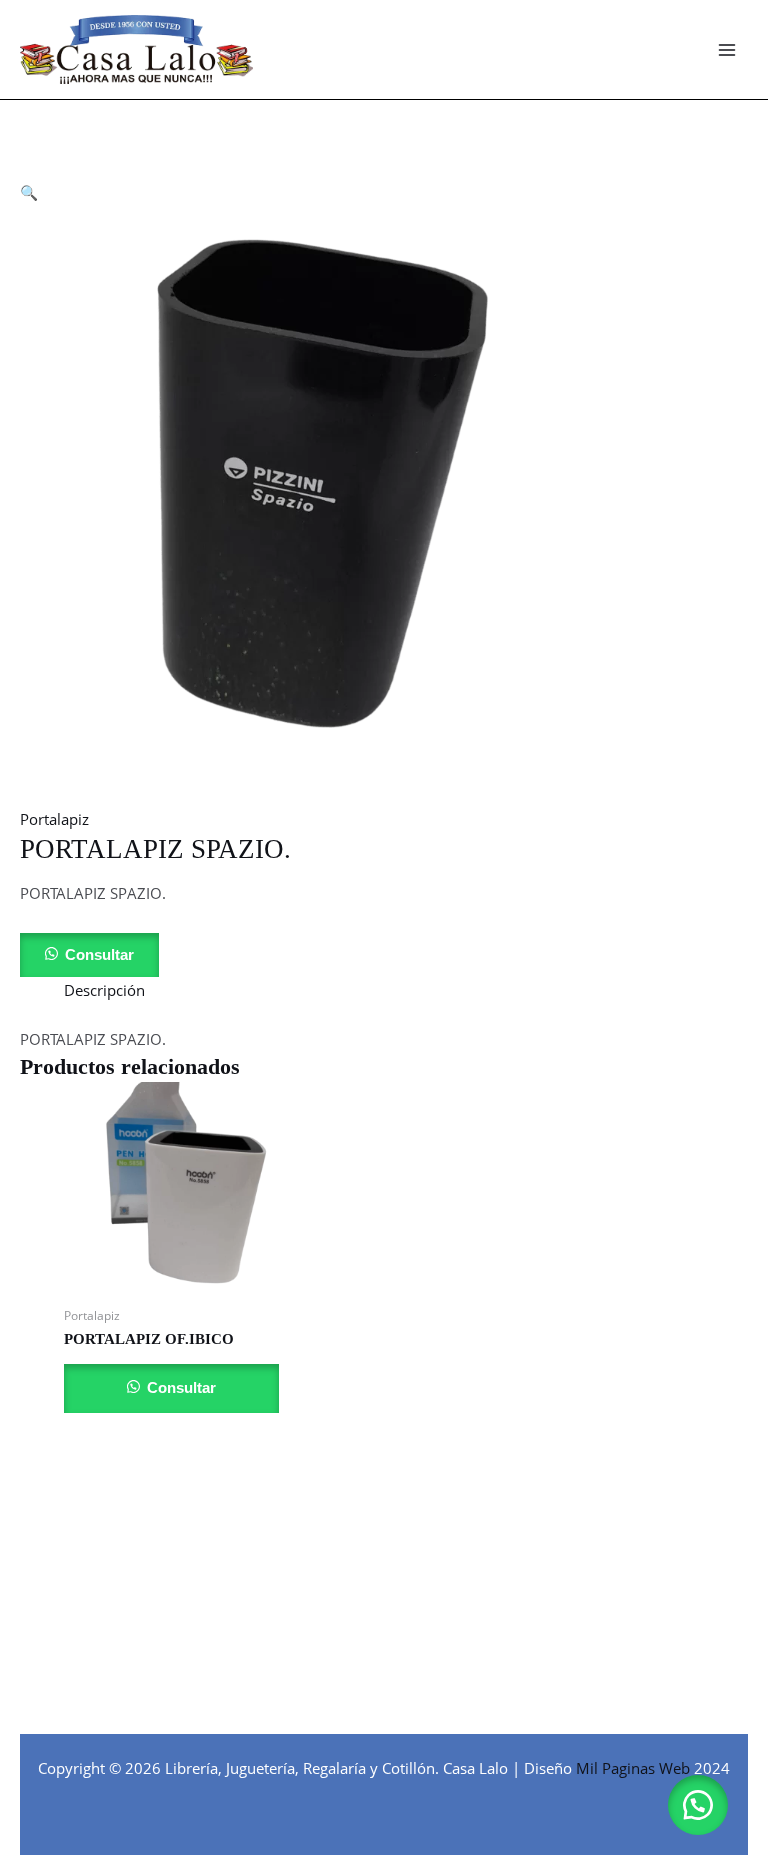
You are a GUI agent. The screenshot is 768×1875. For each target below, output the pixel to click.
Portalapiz (54, 819)
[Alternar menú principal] (727, 50)
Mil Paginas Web (633, 1768)
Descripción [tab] (104, 990)
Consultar (99, 955)
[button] (29, 192)
